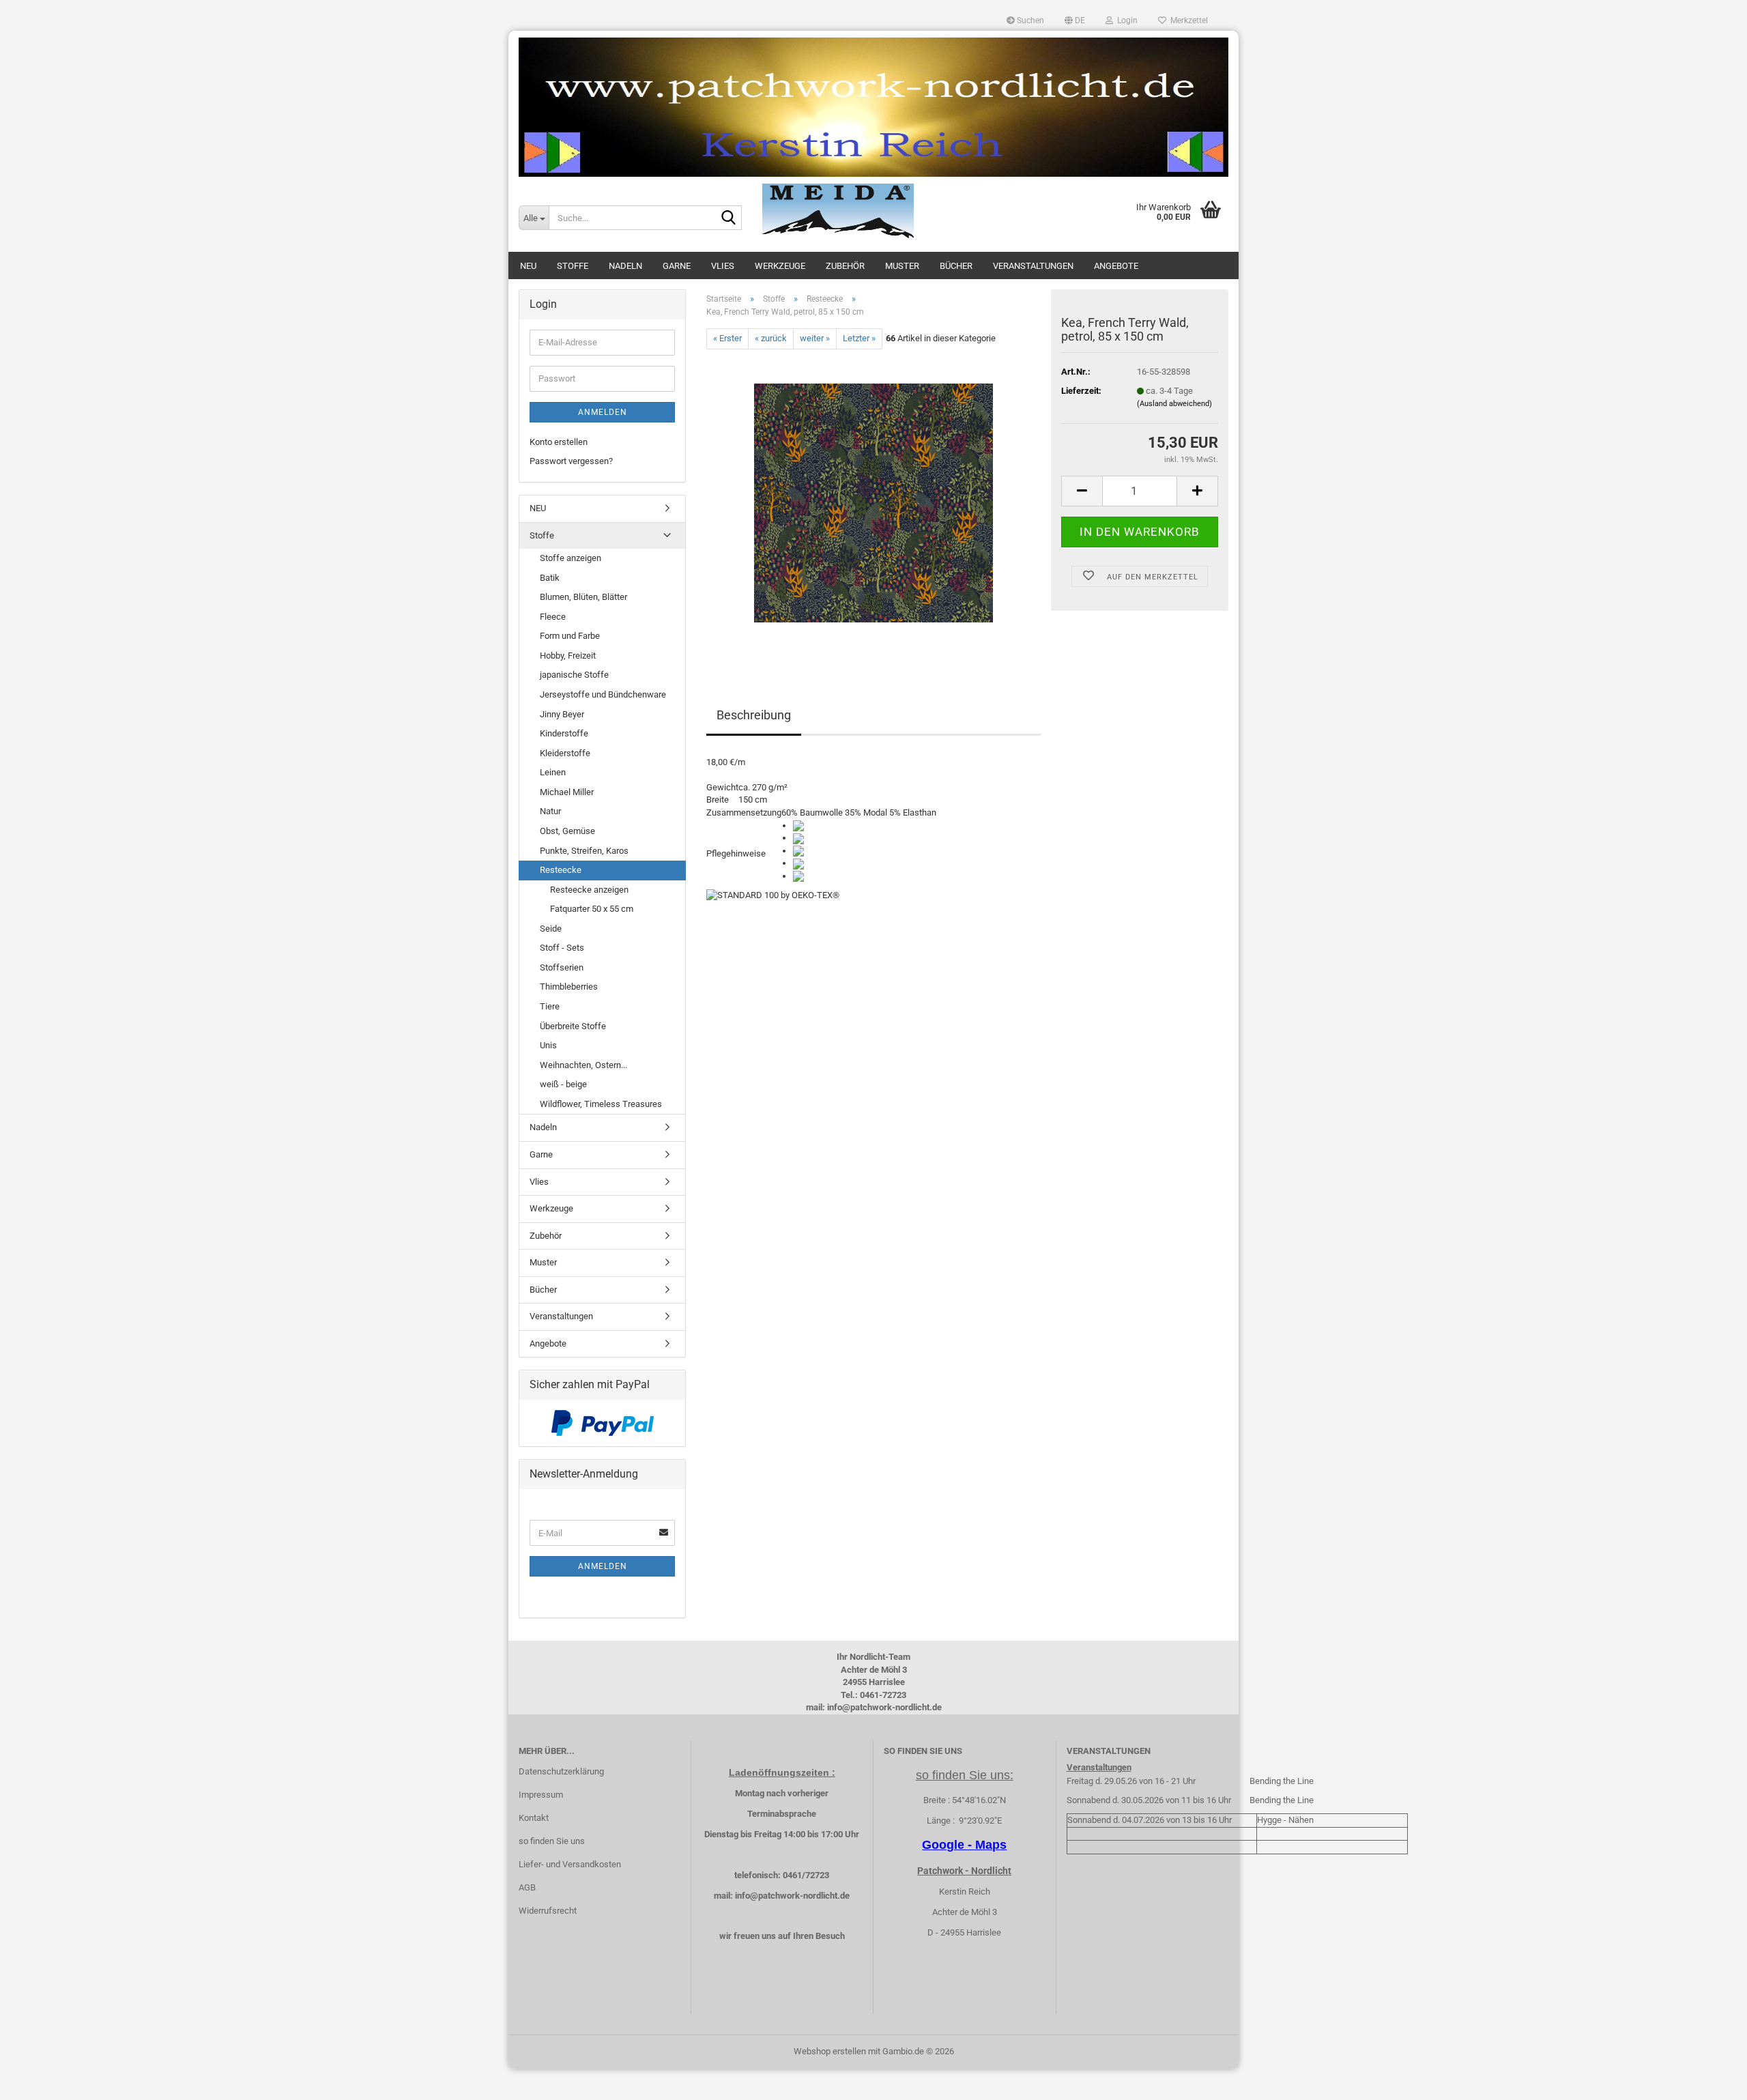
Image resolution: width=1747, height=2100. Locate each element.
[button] (1075, 20)
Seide (551, 929)
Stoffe (573, 266)
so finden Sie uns (552, 1841)
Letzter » (859, 338)
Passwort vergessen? (571, 461)
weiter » (815, 338)
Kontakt (534, 1818)
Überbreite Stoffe (573, 1026)
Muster (902, 266)
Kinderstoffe (564, 733)
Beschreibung (754, 715)
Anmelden (603, 412)
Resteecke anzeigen (589, 890)
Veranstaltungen (1033, 266)
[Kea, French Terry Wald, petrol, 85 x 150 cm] (873, 502)
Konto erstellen (559, 442)
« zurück (771, 338)
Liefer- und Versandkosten (570, 1864)
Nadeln (625, 266)
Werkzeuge (780, 266)
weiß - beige (563, 1084)
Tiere (550, 1006)
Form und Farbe (570, 636)
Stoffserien (562, 967)
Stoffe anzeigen (571, 558)
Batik (550, 578)
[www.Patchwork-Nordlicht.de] (873, 107)
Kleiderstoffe (565, 753)
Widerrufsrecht (548, 1911)
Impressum (541, 1795)
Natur (550, 811)
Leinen (553, 772)
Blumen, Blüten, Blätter (583, 597)
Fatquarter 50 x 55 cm (592, 909)
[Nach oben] (1709, 2080)
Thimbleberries (569, 987)
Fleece (553, 617)
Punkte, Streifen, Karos (584, 851)
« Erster (727, 338)
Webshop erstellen (830, 2051)
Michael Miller (567, 792)
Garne (677, 266)
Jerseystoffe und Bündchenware (603, 694)
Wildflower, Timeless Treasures (601, 1104)
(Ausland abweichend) (1174, 404)
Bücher (956, 266)
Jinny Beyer (562, 714)
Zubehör (845, 266)
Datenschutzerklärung (561, 1771)
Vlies (723, 266)
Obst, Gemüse (567, 831)
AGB (527, 1887)
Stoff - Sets (562, 948)
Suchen (1029, 20)
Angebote (1116, 266)
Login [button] (1125, 20)
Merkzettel (1187, 20)
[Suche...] (729, 218)
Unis (548, 1045)
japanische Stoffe (574, 675)
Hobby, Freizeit (568, 656)
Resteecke (561, 870)
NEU (528, 266)
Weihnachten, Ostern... (583, 1065)
